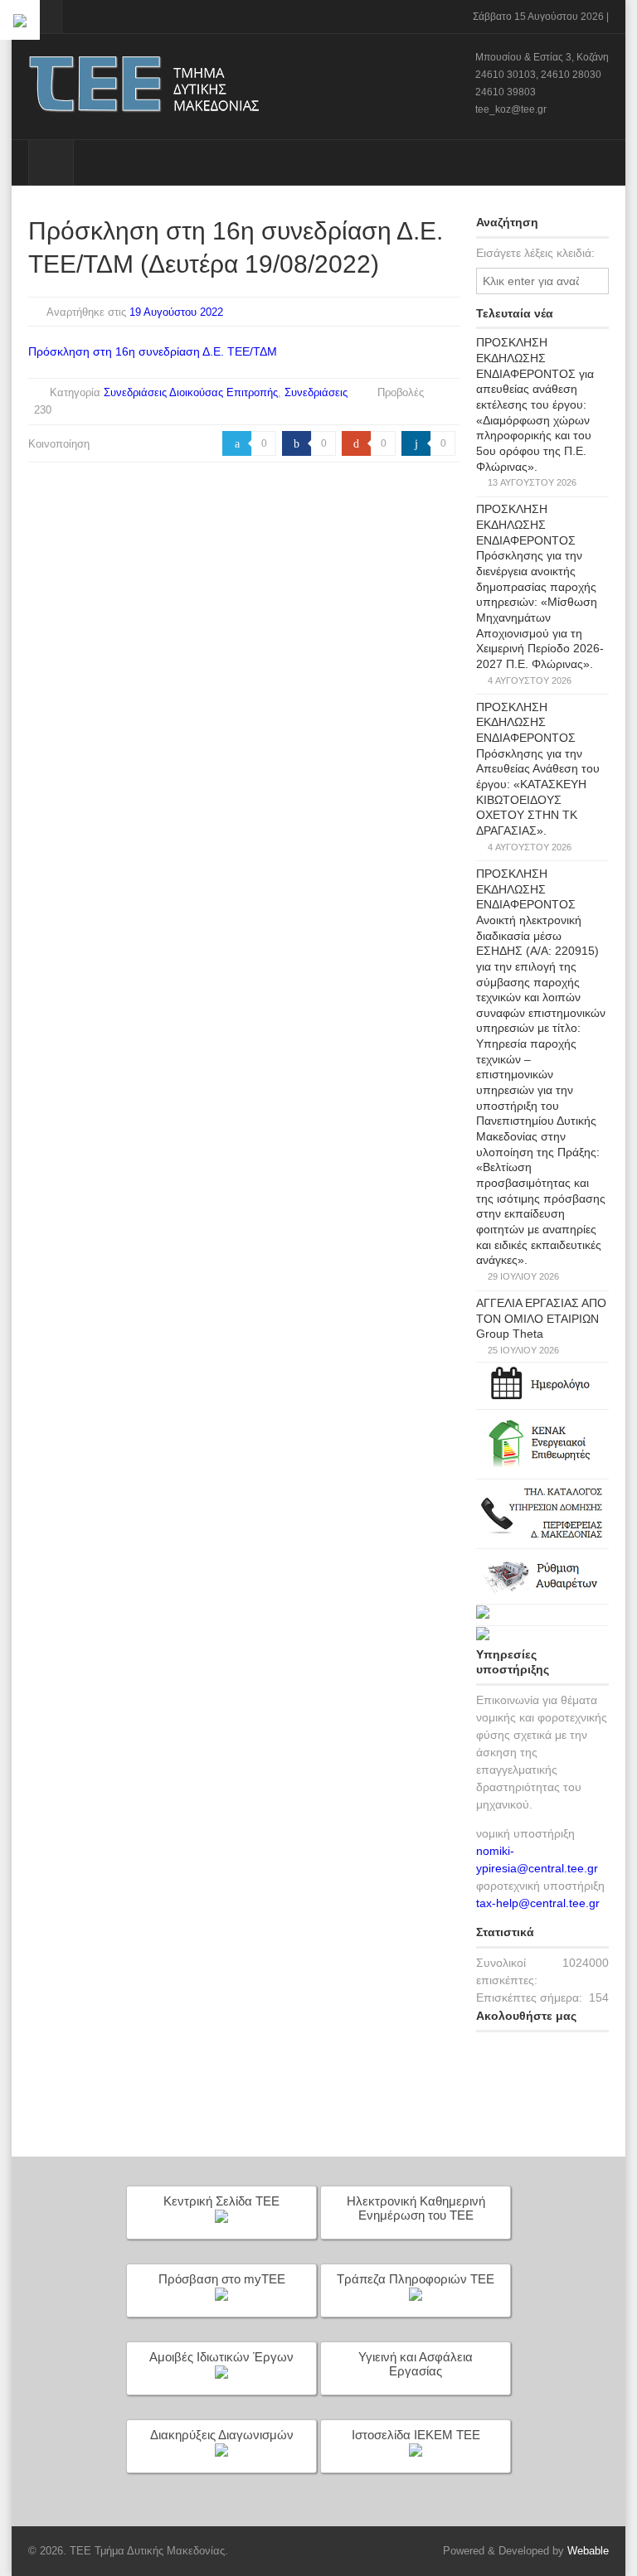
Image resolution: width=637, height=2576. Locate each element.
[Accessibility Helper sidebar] (20, 20)
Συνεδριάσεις (316, 392)
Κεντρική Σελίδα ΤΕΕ (221, 2201)
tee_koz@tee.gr (511, 109)
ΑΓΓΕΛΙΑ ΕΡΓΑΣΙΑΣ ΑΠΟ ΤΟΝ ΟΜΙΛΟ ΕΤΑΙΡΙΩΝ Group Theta (541, 1318)
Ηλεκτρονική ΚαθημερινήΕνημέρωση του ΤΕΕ (416, 2208)
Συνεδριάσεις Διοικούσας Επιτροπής (191, 392)
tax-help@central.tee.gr (538, 1903)
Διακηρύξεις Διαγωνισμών (222, 2435)
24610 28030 (571, 75)
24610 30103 (506, 75)
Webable (588, 2551)
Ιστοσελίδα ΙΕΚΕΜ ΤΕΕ (416, 2435)
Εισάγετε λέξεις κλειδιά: (535, 253)
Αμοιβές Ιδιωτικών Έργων (221, 2357)
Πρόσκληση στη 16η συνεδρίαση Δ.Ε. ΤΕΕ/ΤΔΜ (153, 351)
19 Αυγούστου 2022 (176, 312)
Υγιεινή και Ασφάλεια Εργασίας (416, 2364)
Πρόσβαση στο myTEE (222, 2279)
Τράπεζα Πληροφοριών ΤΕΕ (416, 2279)
